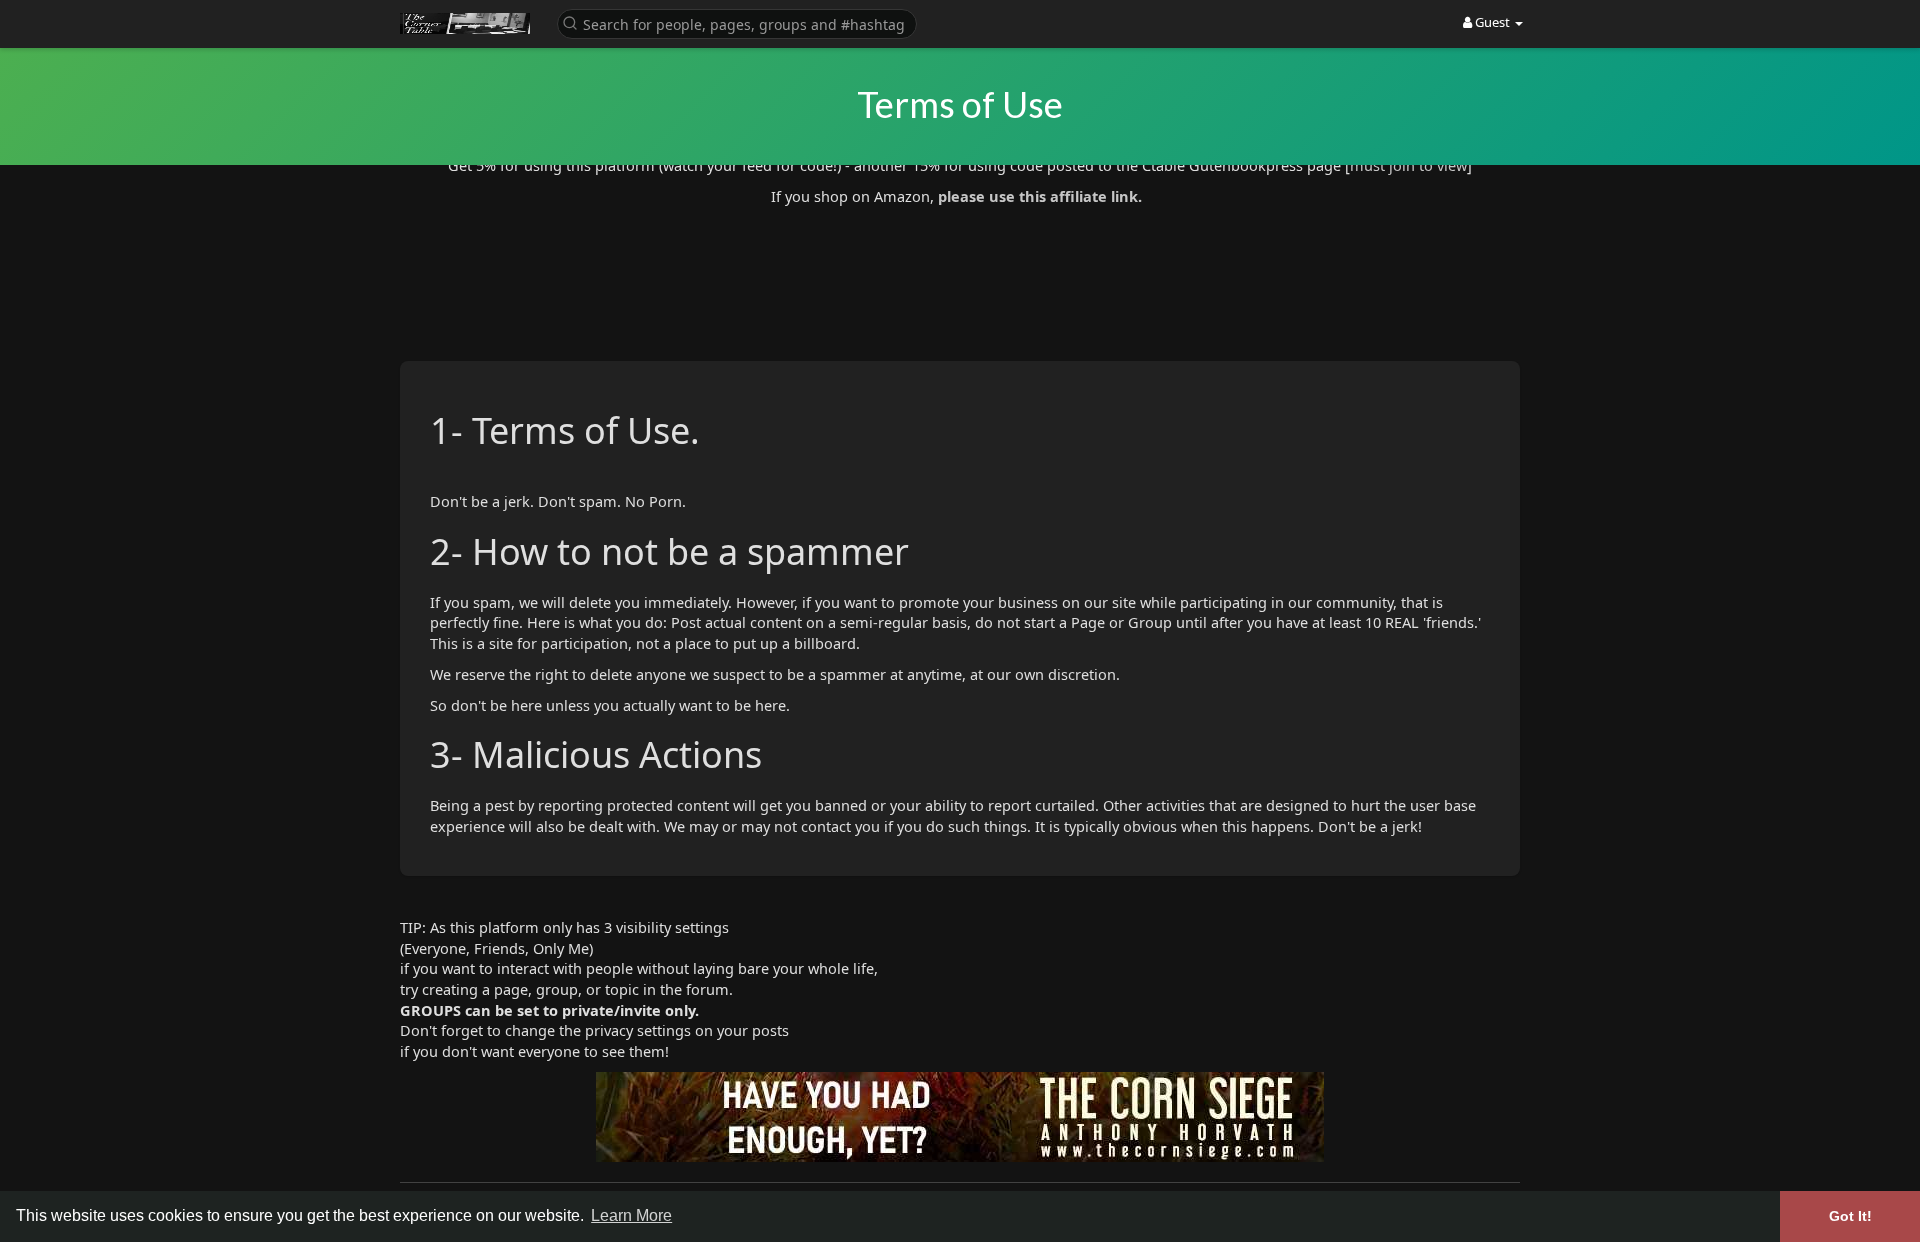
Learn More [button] (631, 1215)
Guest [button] (1492, 22)
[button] (737, 22)
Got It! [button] (1850, 1216)
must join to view (1408, 165)
